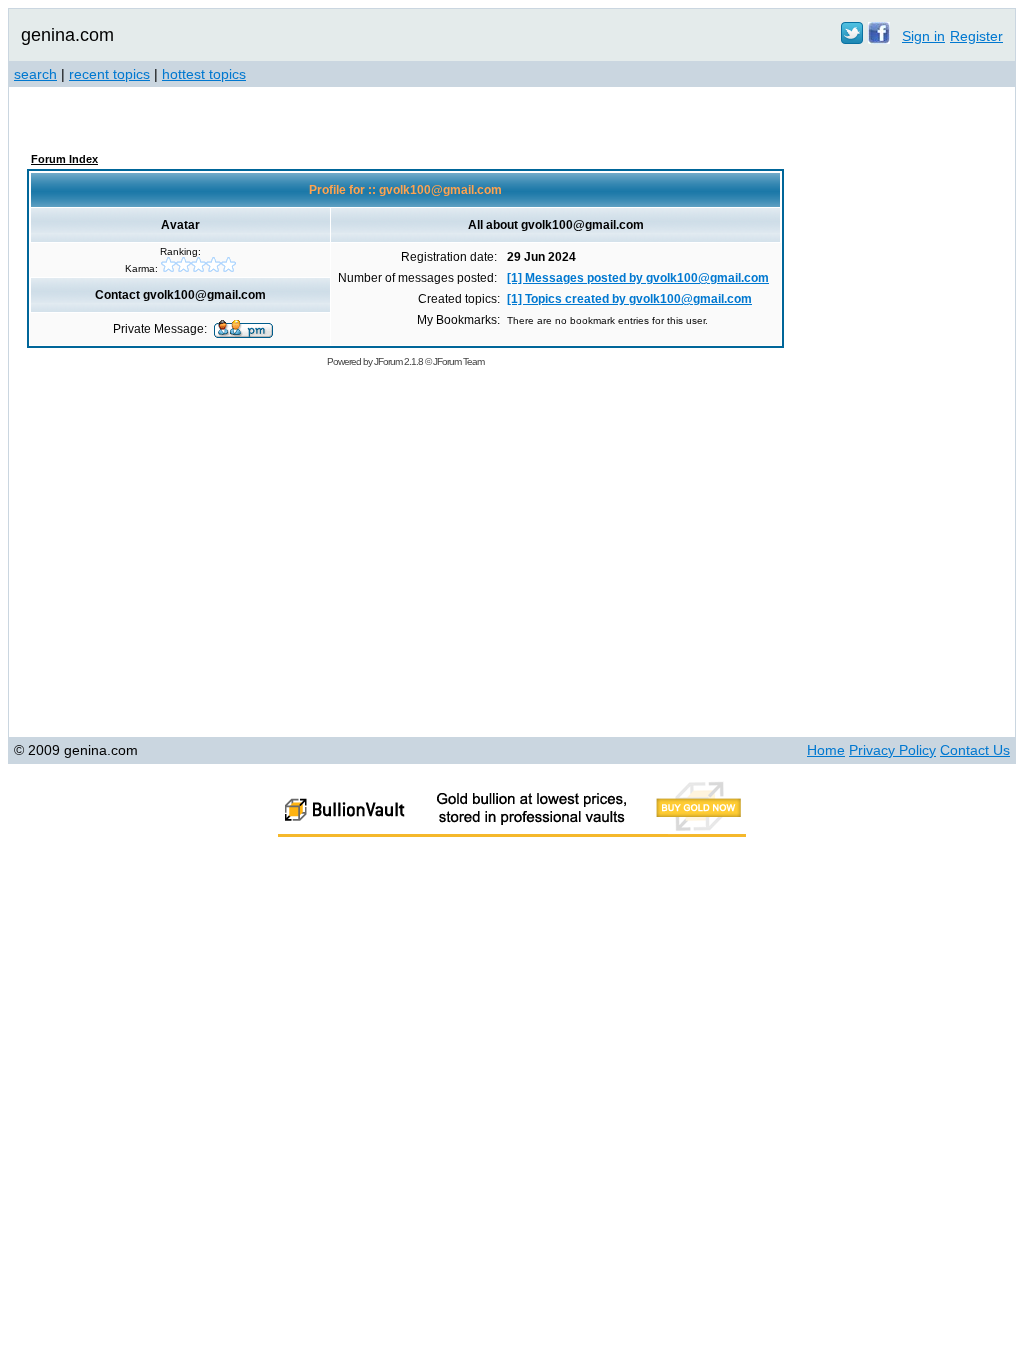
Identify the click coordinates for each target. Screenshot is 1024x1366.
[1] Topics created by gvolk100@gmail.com (629, 299)
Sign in (923, 36)
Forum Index (64, 159)
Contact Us (975, 750)
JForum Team (458, 361)
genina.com (67, 35)
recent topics (109, 74)
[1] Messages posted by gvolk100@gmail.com (638, 278)
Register (976, 36)
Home (826, 750)
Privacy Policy (892, 750)
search (35, 74)
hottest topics (204, 74)
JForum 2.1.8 (398, 361)
